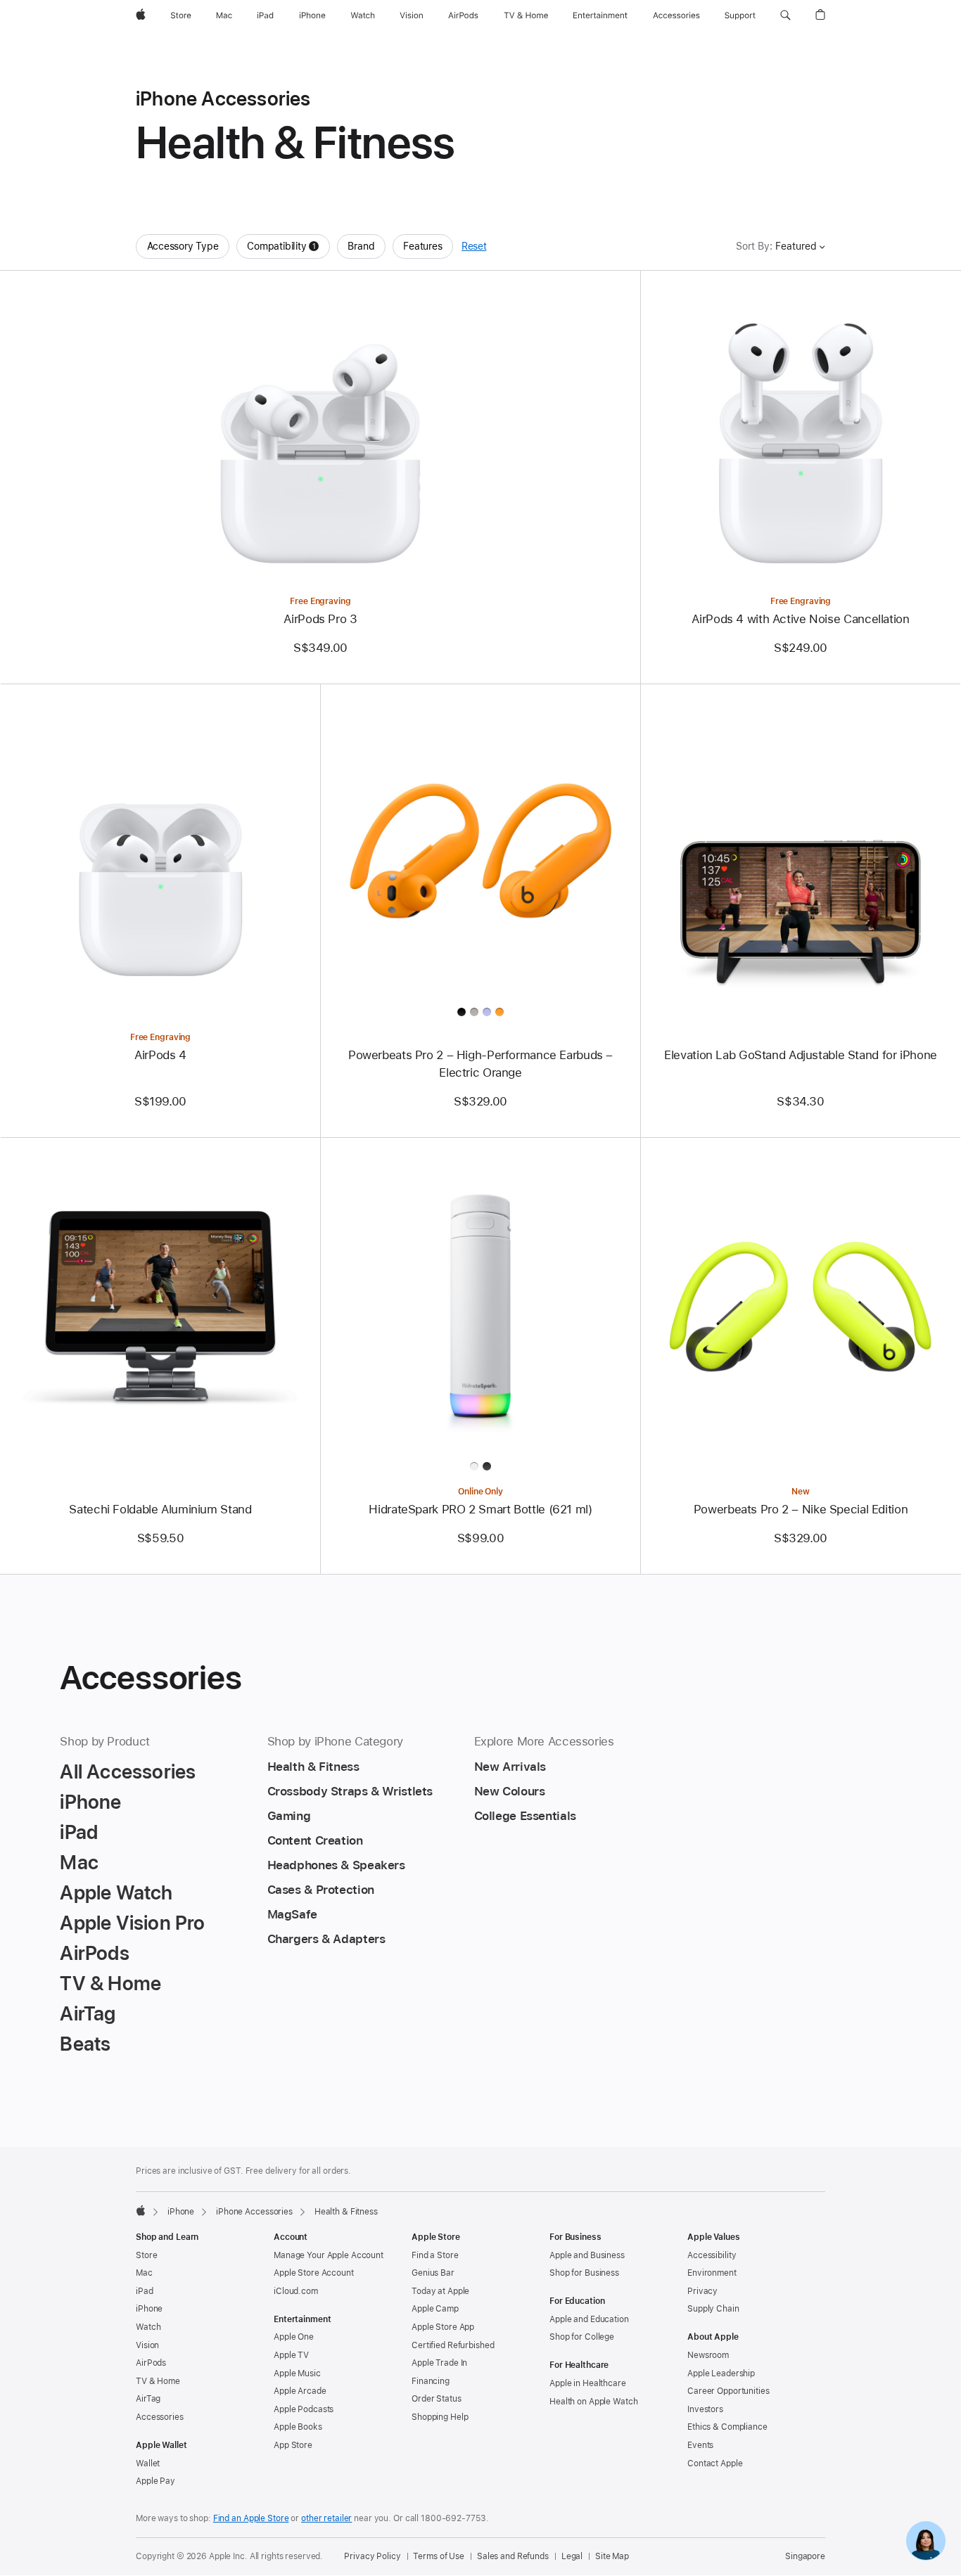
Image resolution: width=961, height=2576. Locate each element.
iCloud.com (296, 2291)
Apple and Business (587, 2255)
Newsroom (708, 2355)
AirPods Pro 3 (320, 619)
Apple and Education (589, 2319)
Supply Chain (713, 2309)
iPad (145, 2291)
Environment (712, 2273)
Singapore (805, 2556)
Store (146, 2255)
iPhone (181, 2212)
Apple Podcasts (304, 2409)
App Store (293, 2445)
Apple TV (291, 2355)
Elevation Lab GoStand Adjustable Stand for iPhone (801, 1055)
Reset (474, 246)
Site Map (612, 2556)
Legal (572, 2556)
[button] (785, 15)
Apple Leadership (721, 2373)
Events (700, 2445)
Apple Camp (435, 2309)
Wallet (148, 2463)
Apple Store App (443, 2327)
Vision (147, 2345)
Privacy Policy (372, 2556)
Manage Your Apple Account (329, 2255)
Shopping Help (440, 2417)
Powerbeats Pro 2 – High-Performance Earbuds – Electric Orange (480, 1064)
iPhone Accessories (254, 2212)
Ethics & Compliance (727, 2427)
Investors (705, 2409)
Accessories (160, 2417)
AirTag (148, 2399)
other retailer (326, 2518)
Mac (144, 2273)
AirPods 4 (160, 1055)
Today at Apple (440, 2291)
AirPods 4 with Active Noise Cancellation (800, 619)
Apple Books (298, 2427)
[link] (926, 2541)
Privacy (702, 2291)
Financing (431, 2381)
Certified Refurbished (453, 2345)
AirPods (151, 2363)
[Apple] (141, 2210)
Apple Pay (155, 2481)
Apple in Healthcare (588, 2383)
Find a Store (435, 2255)
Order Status (437, 2399)
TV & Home (158, 2381)
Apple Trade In (439, 2363)
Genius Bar (433, 2273)
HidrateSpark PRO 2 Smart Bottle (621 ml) (480, 1509)
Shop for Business (584, 2273)
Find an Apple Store (251, 2518)
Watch (148, 2327)
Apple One (294, 2337)
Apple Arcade (300, 2391)
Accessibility (712, 2255)
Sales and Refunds (513, 2556)
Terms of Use (439, 2556)
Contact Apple (715, 2463)
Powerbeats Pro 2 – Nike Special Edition (801, 1509)
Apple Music (297, 2373)
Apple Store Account (314, 2273)
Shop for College (582, 2337)
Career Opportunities (728, 2391)
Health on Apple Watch (593, 2402)
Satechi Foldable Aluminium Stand (160, 1509)
